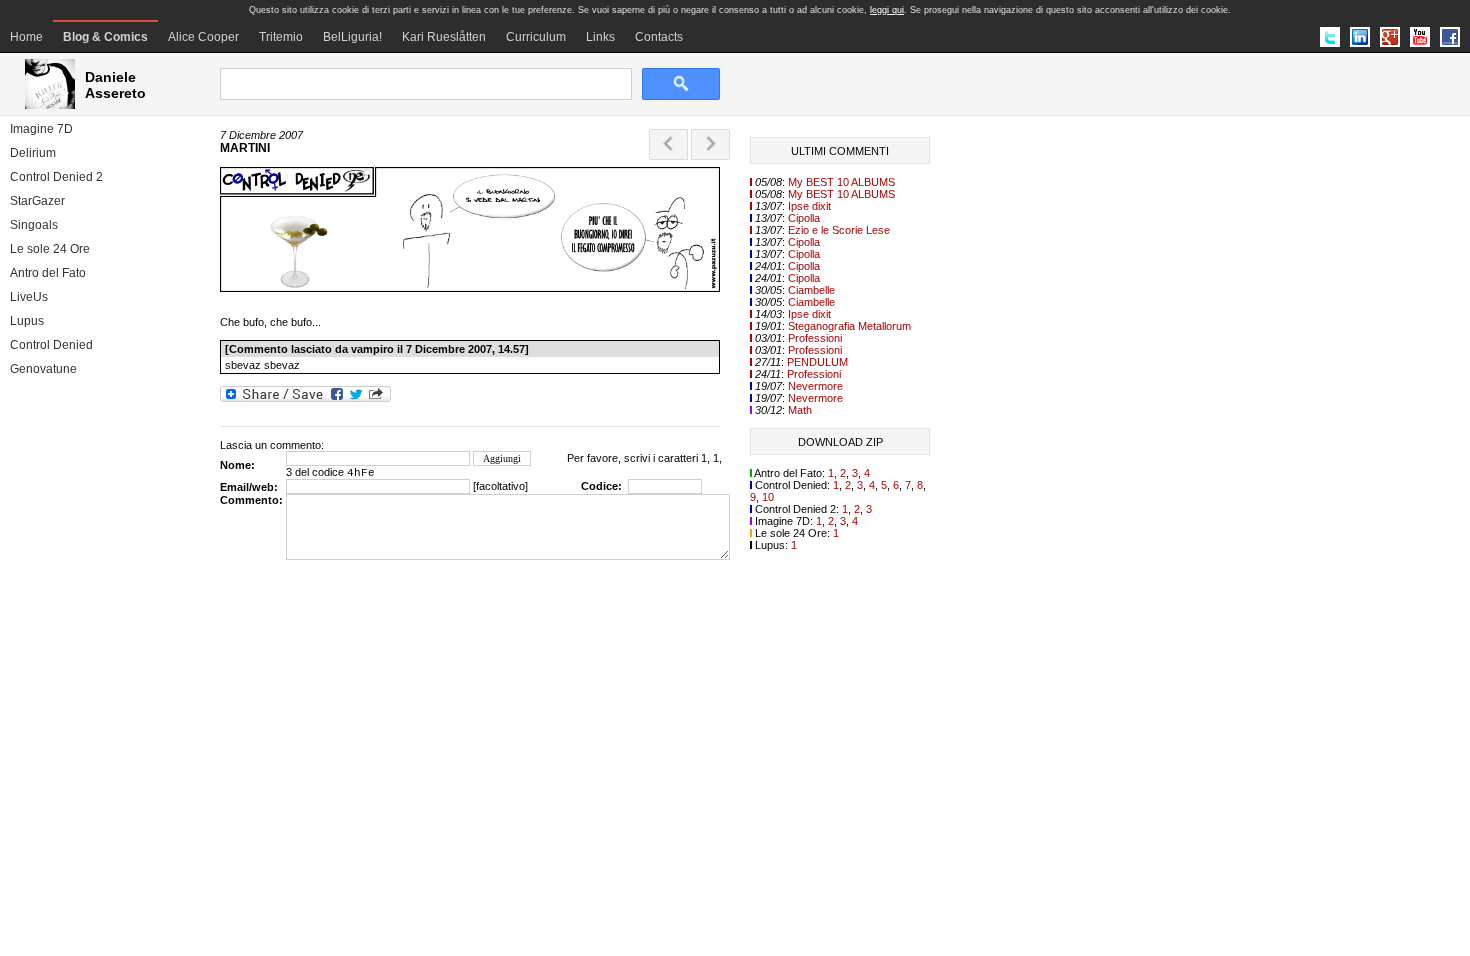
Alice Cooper (203, 37)
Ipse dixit (809, 206)
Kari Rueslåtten (444, 37)
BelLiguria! (352, 37)
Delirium (33, 153)
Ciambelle (811, 290)
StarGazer (37, 201)
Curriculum (536, 37)
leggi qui (887, 10)
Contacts (659, 37)
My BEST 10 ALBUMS (841, 182)
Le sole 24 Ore (50, 249)
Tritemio (281, 37)
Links (600, 37)
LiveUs (29, 297)
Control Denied (51, 345)
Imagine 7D (41, 129)
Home (26, 37)
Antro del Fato (48, 273)
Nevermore (815, 386)
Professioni (815, 338)
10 (768, 497)
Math (800, 410)
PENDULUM (817, 362)
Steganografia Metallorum (849, 326)
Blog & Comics (105, 37)
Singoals (34, 225)
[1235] (470, 288)
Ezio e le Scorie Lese (839, 230)
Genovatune (43, 369)
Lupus (27, 321)
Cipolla (804, 218)
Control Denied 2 (56, 177)
